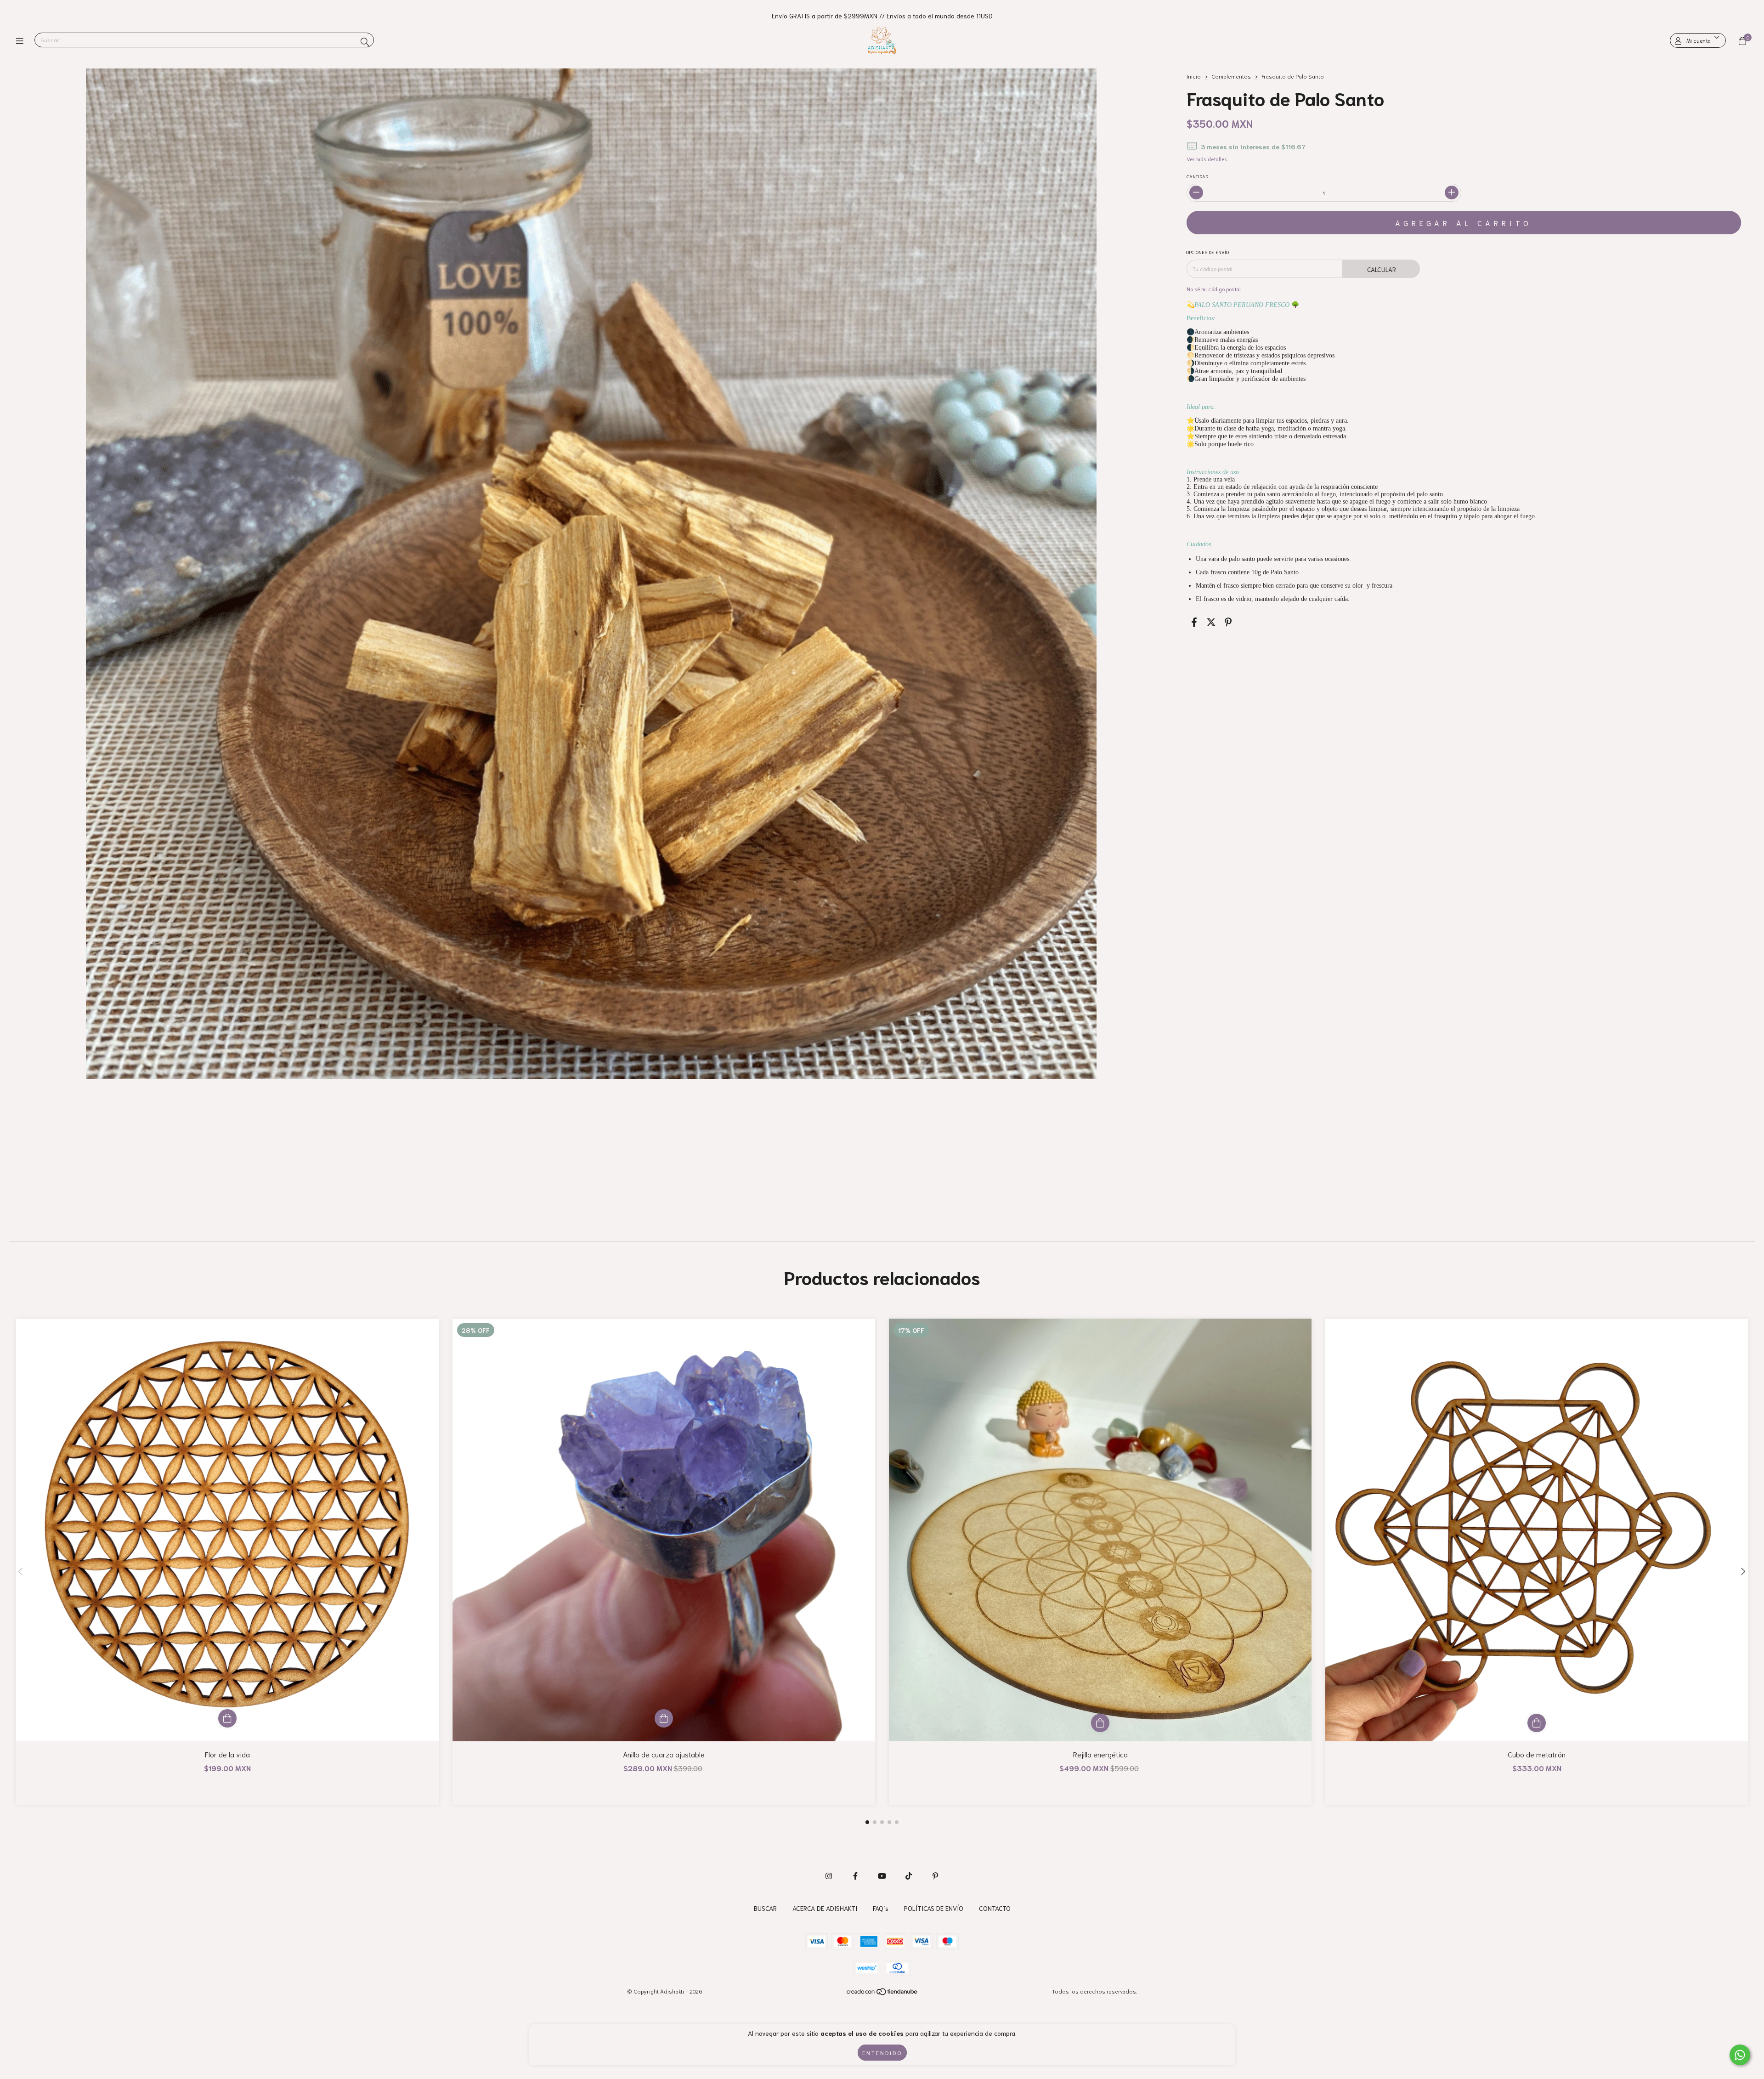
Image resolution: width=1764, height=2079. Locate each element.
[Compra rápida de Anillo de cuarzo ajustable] (664, 1718)
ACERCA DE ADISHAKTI (825, 1908)
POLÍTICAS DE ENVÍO (934, 1908)
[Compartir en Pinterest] (1228, 622)
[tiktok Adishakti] (909, 1875)
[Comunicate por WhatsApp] (1740, 2055)
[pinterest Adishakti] (935, 1875)
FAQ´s (881, 1908)
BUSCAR (765, 1908)
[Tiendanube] (882, 1993)
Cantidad (1197, 176)
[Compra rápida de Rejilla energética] (1100, 1723)
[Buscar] (365, 41)
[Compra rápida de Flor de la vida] (227, 1718)
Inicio (1194, 76)
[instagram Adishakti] (829, 1875)
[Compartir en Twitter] (1211, 622)
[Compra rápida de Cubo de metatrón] (1537, 1723)
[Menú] (22, 40)
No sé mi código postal (1214, 289)
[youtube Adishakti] (882, 1875)
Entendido (882, 2053)
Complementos (1231, 76)
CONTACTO (995, 1908)
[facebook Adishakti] (855, 1875)
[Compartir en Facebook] (1194, 622)
